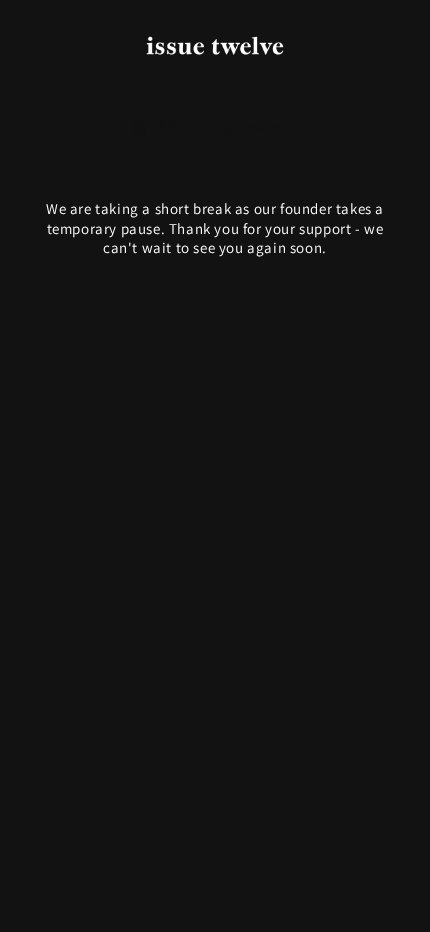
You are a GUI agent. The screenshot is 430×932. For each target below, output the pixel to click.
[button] (215, 126)
